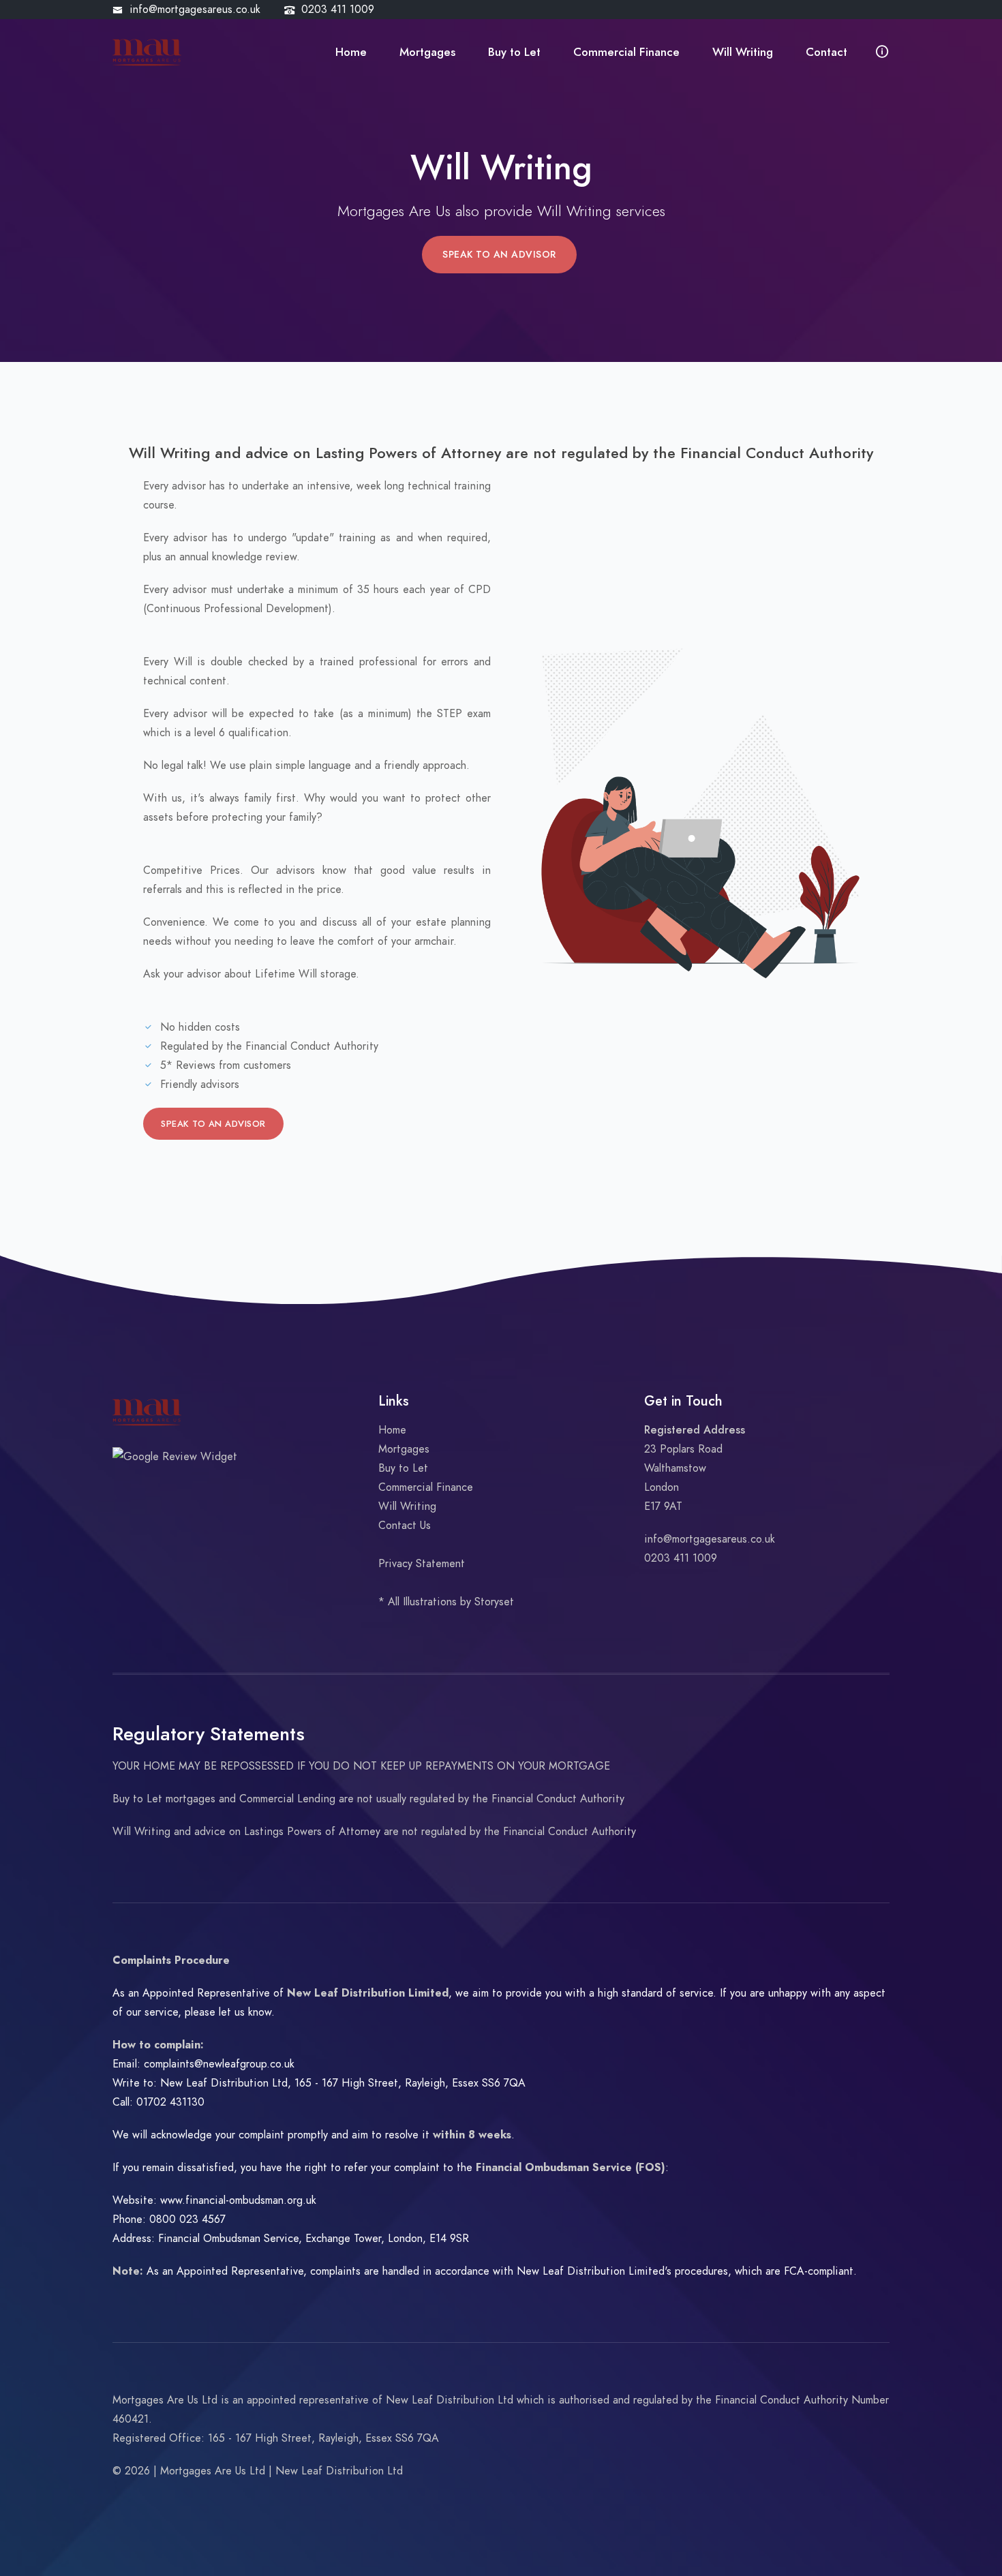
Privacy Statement (422, 1564)
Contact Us (405, 1526)
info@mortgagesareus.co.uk (195, 10)
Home (351, 52)
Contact (826, 52)
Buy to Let (514, 52)
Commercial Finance (626, 52)
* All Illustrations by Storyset (446, 1602)
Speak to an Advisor (499, 255)
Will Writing (743, 52)
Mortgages (427, 52)
